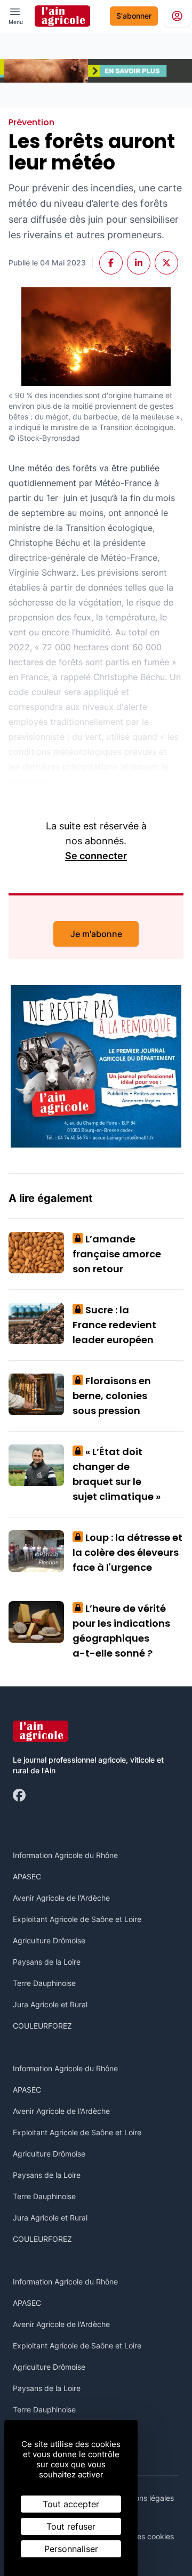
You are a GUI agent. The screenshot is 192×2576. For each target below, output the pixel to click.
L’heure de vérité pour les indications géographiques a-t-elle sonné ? (121, 1631)
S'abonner (134, 16)
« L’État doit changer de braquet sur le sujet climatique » (117, 1474)
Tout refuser (71, 2526)
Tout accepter (71, 2504)
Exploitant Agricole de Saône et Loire (77, 1919)
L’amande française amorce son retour (117, 1254)
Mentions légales (145, 2498)
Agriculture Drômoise (49, 1940)
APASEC (27, 1876)
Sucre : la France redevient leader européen (114, 1325)
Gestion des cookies (139, 2536)
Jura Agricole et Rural (50, 2004)
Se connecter (96, 856)
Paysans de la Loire (47, 1962)
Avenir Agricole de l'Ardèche (61, 1898)
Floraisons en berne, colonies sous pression (112, 1396)
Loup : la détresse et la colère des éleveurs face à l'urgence (127, 1552)
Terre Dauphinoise (44, 1983)
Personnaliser (71, 2549)
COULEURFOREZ (42, 2026)
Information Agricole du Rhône (65, 1855)
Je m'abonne (96, 934)
